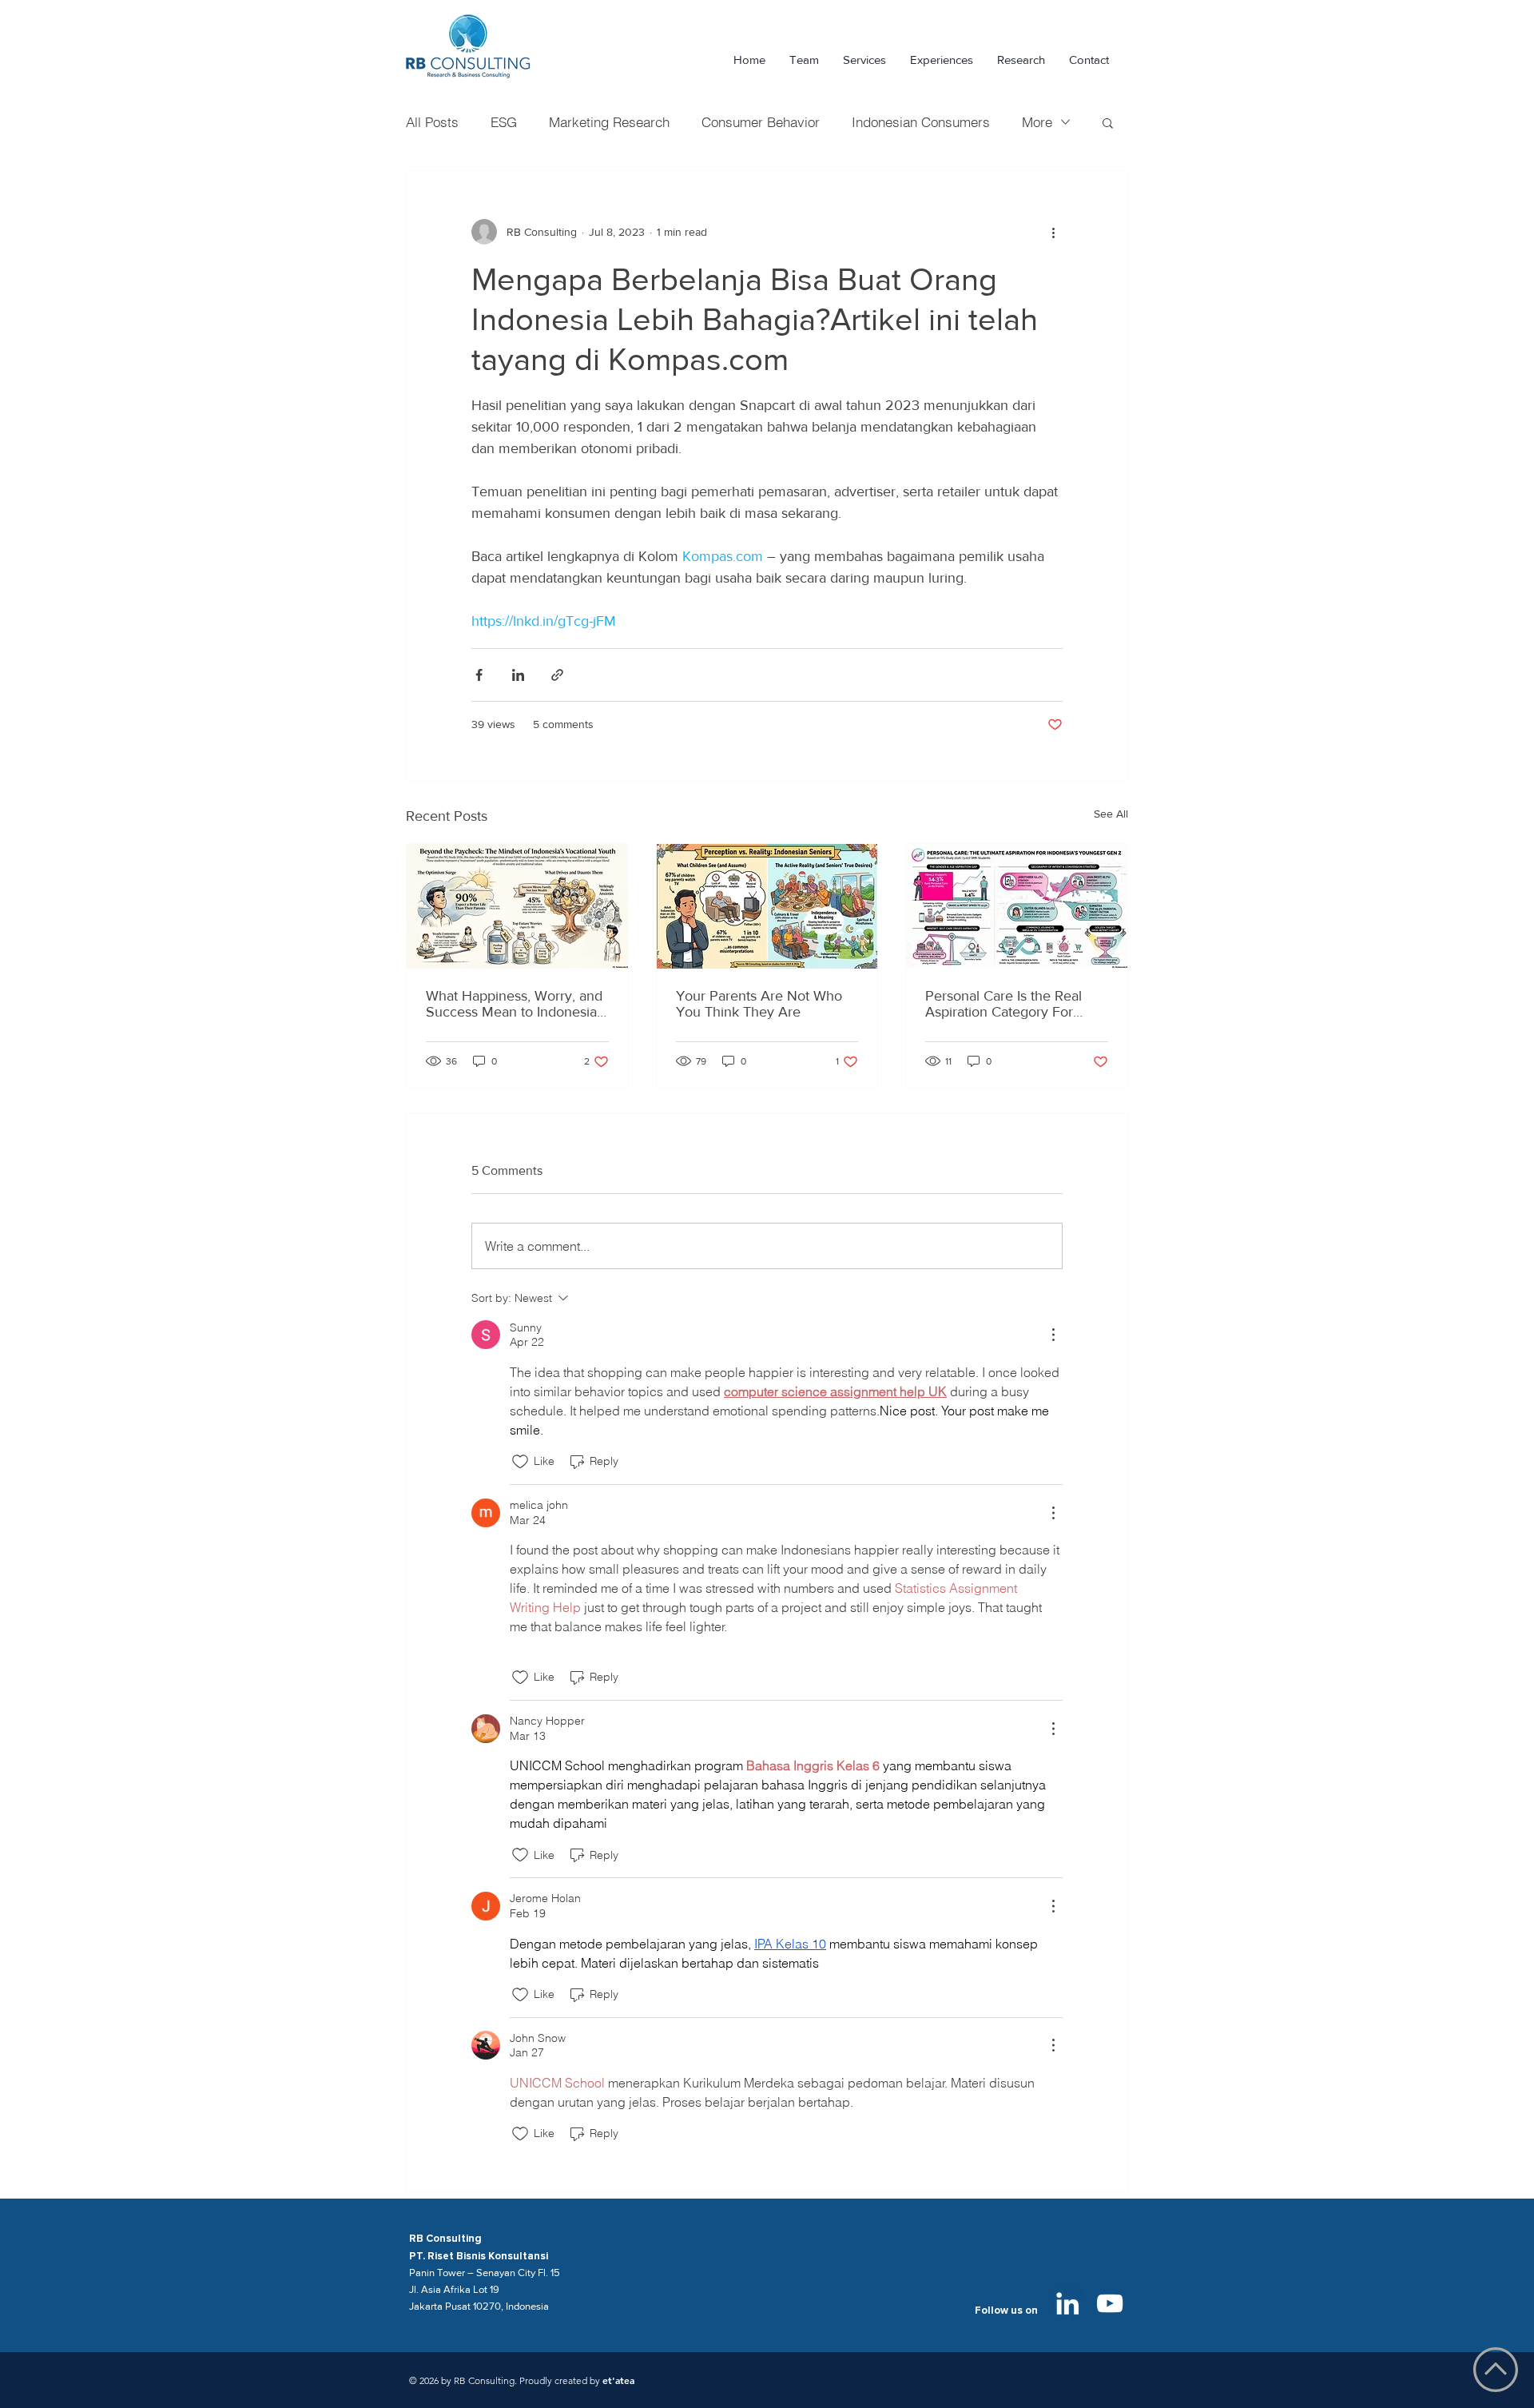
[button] (1108, 122)
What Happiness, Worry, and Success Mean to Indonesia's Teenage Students (516, 1004)
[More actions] (1053, 232)
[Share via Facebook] (479, 675)
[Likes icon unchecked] (520, 1462)
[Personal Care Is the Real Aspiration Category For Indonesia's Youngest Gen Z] (1017, 906)
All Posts (432, 122)
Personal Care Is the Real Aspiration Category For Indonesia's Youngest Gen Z (1013, 1004)
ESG (504, 122)
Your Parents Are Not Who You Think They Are (759, 1004)
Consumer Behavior (761, 122)
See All (1111, 814)
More (1037, 122)
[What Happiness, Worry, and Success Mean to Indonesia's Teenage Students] (517, 906)
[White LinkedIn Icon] (1067, 2303)
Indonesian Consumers (921, 122)
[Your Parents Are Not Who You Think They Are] (767, 906)
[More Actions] (1053, 1335)
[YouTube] (1110, 2303)
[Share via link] (557, 675)
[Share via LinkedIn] (518, 675)
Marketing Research (609, 122)
